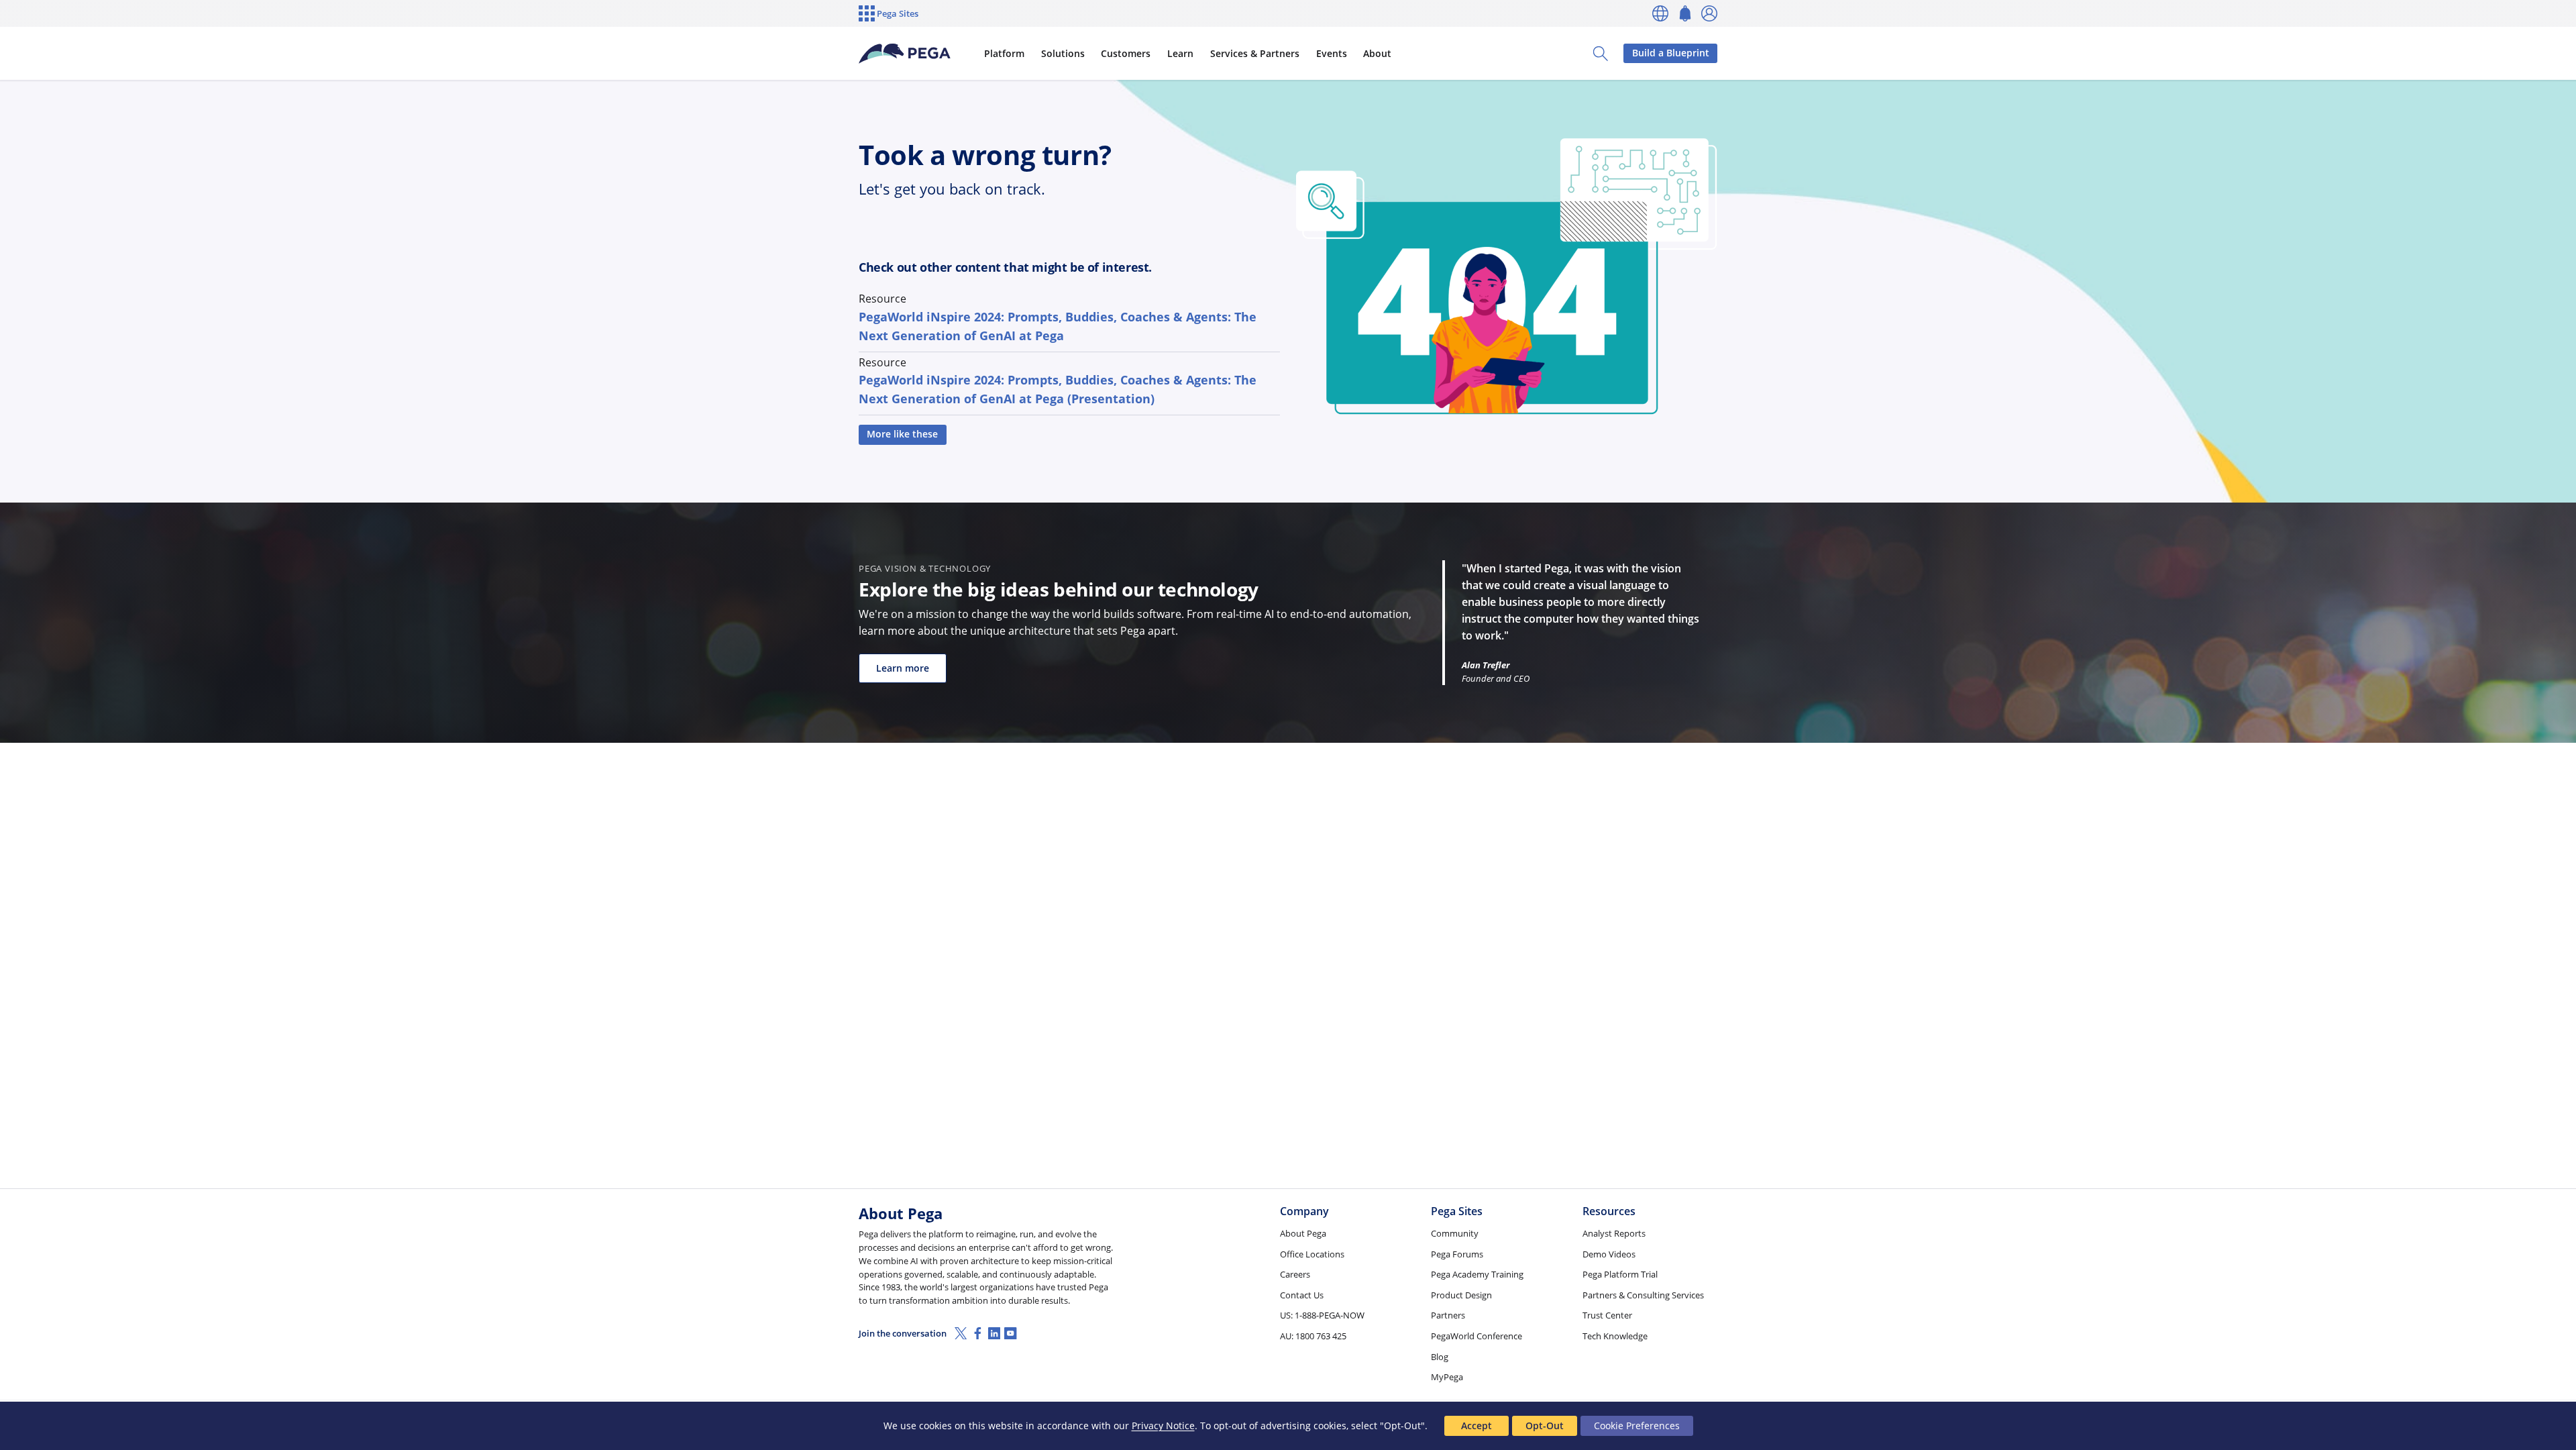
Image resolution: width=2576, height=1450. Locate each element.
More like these (902, 434)
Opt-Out (1545, 1426)
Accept (1477, 1426)
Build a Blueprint (1671, 53)
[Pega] (905, 54)
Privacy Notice (1163, 1426)
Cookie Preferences (1637, 1426)
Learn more (903, 668)
